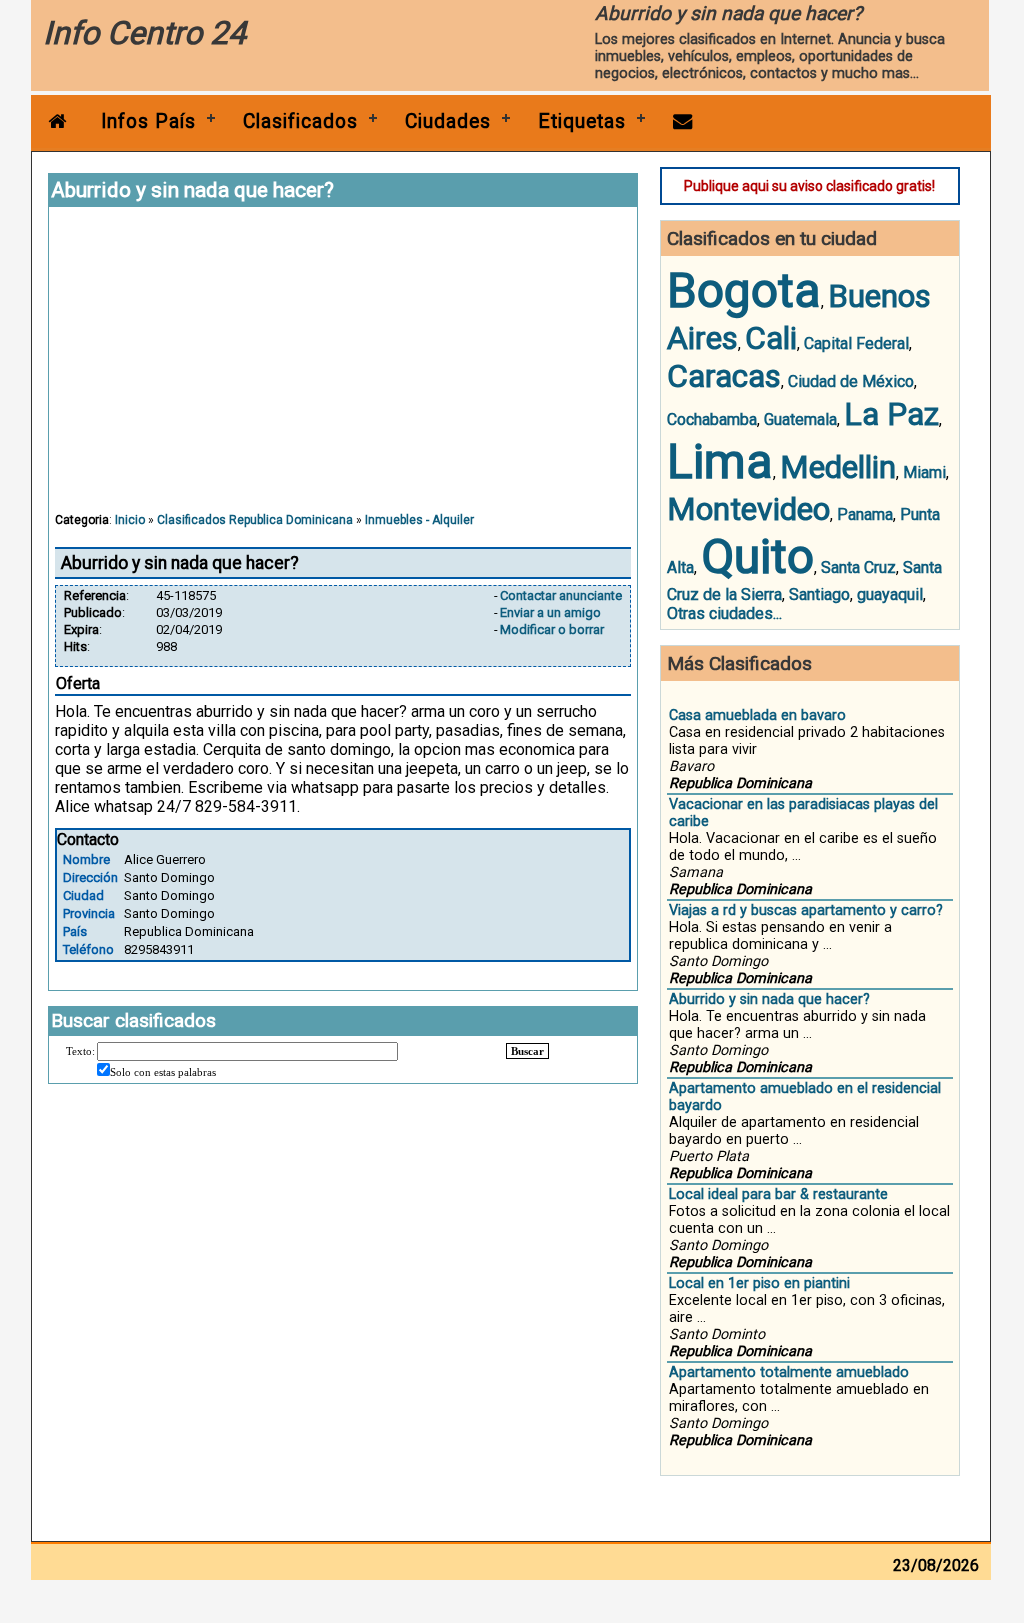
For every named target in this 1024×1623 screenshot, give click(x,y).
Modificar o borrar (552, 629)
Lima (720, 461)
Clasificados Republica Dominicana (255, 520)
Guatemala (800, 419)
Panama (865, 514)
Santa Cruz (858, 567)
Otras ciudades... (724, 613)
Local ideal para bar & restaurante (778, 1194)
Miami (924, 472)
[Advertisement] (343, 369)
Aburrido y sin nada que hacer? (769, 999)
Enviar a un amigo (550, 612)
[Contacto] (683, 121)
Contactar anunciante (561, 595)
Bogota (744, 290)
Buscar (527, 1051)
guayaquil (890, 594)
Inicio (130, 520)
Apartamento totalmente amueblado (789, 1372)
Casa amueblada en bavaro (757, 715)
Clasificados (300, 121)
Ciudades (448, 121)
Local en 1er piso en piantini (759, 1283)
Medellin (838, 467)
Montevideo (748, 509)
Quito (757, 556)
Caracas (724, 376)
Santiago (819, 594)
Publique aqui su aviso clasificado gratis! (809, 186)
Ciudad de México (851, 381)
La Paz (891, 414)
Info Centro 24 (144, 33)
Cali (771, 338)
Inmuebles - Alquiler (419, 520)
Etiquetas (582, 121)
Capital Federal (856, 343)
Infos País (148, 121)
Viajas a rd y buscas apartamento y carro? (806, 910)
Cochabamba (712, 419)
